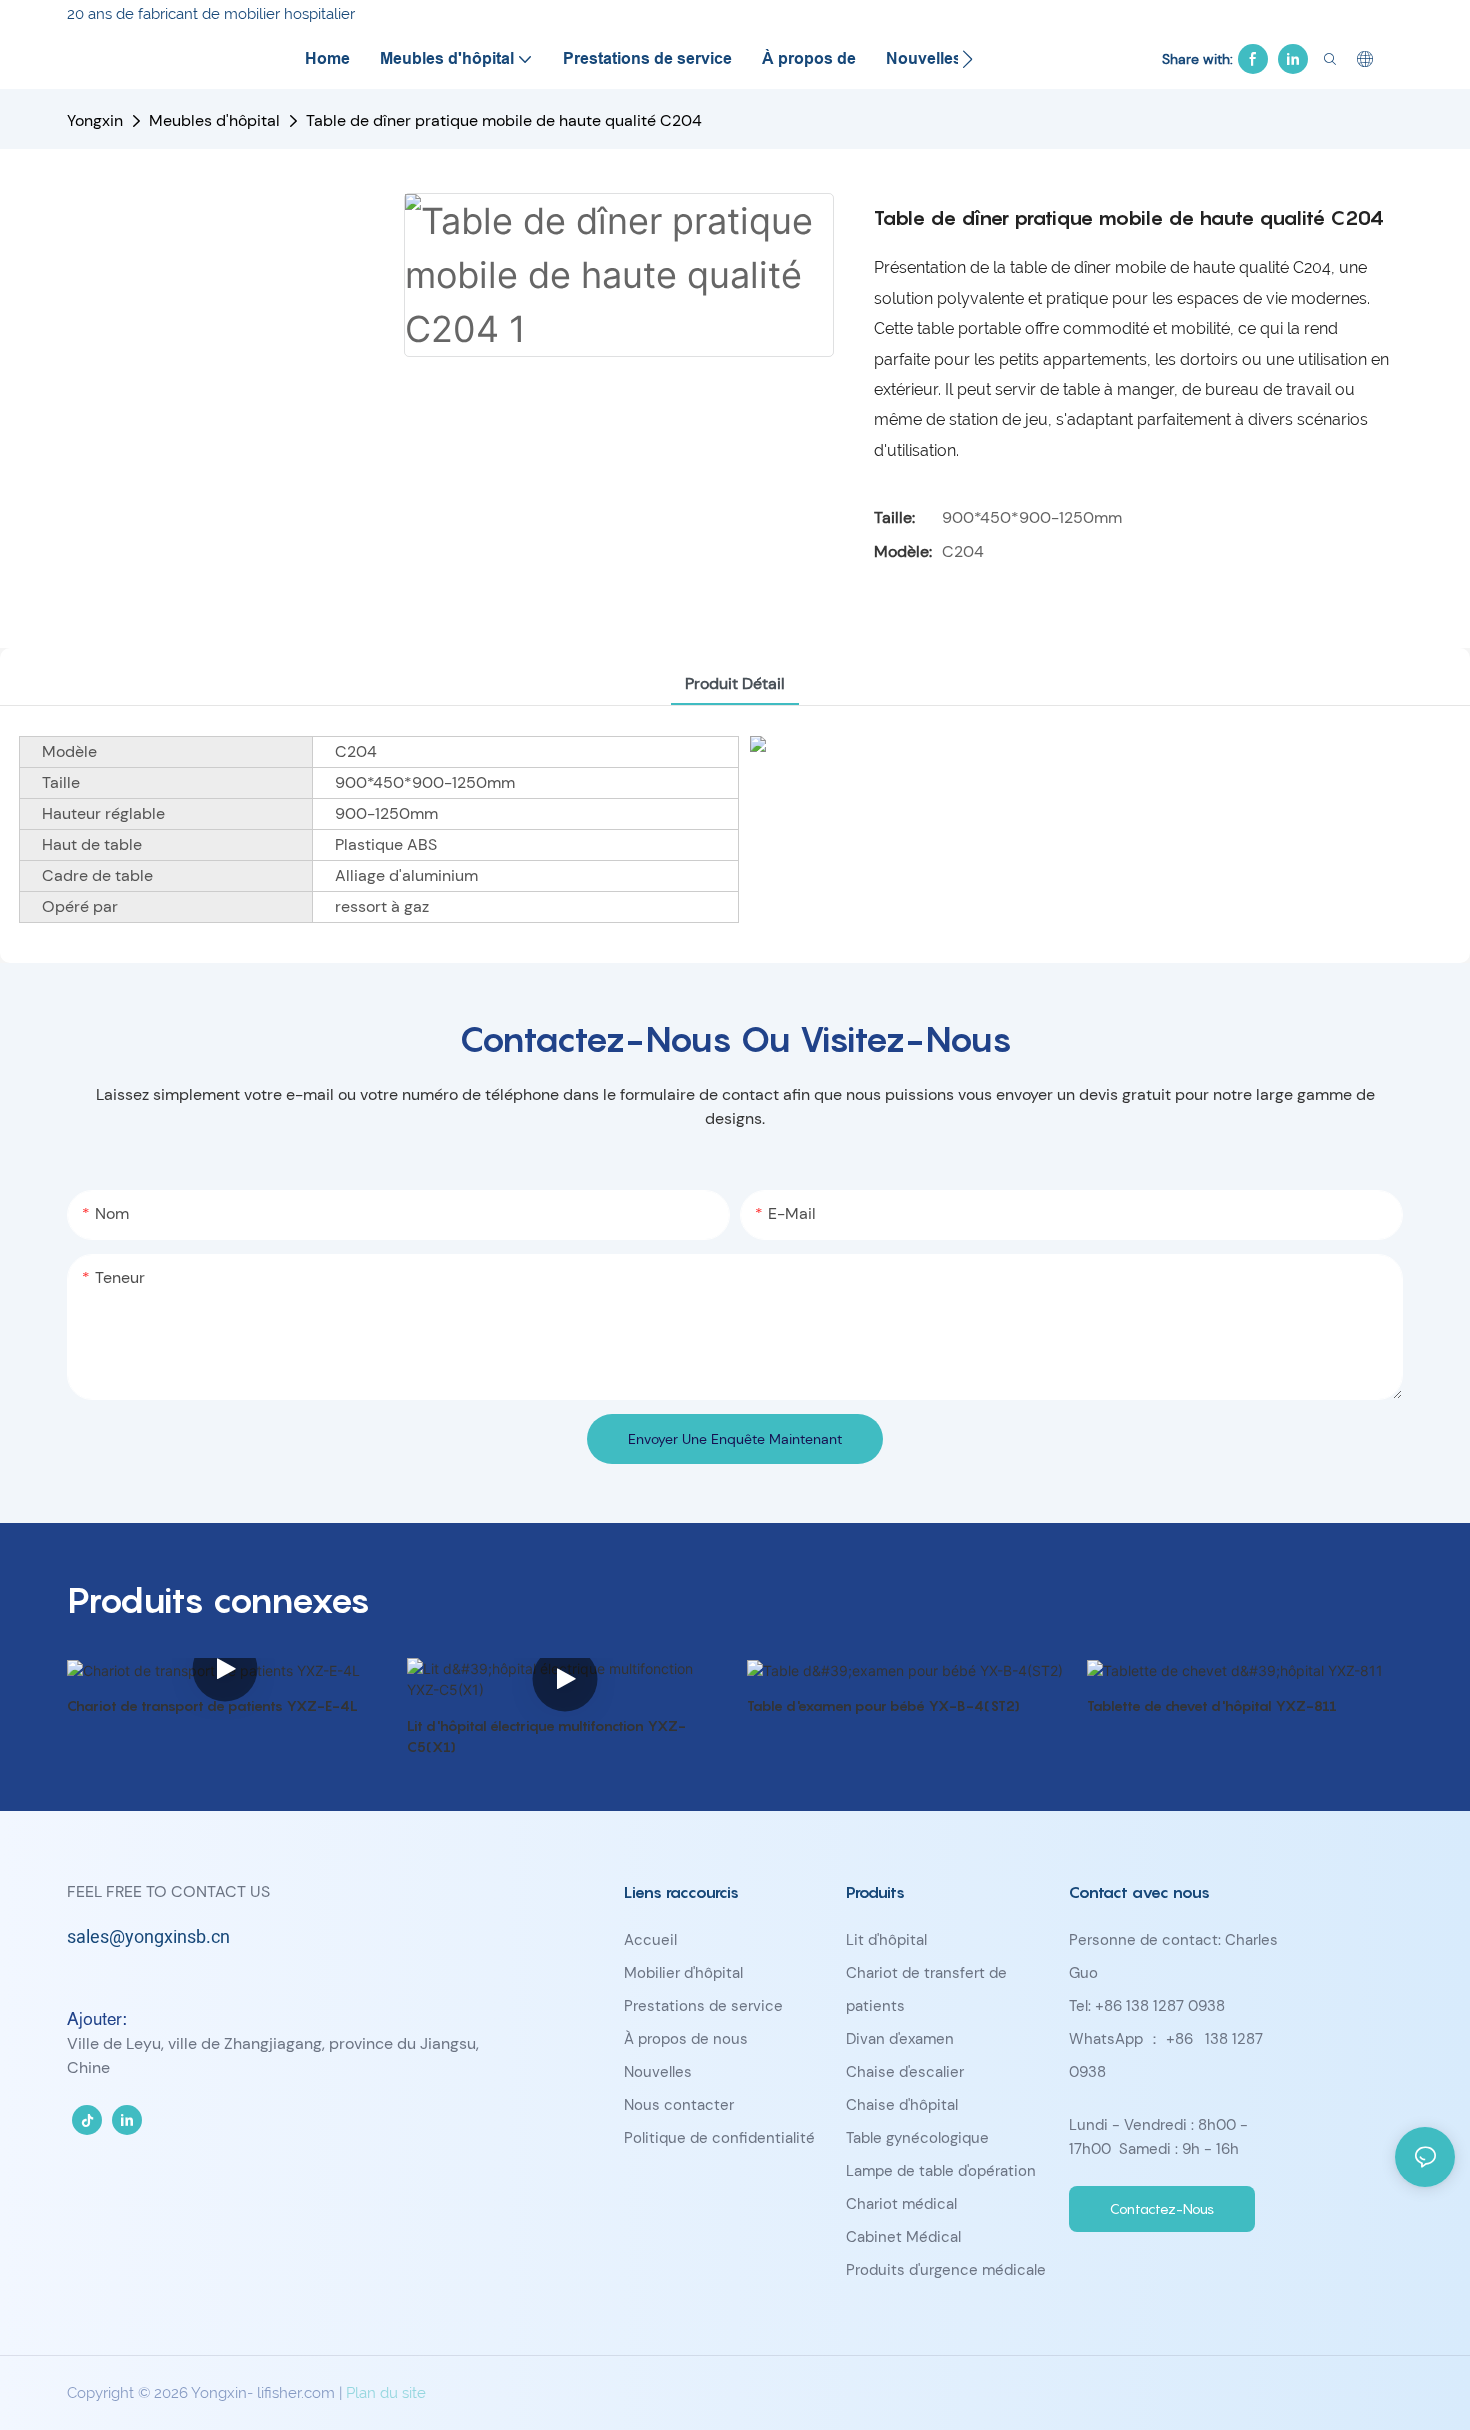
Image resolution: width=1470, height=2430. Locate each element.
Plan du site (386, 2393)
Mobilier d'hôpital (683, 1973)
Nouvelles (658, 2072)
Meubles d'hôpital (214, 120)
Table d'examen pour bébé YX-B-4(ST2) (883, 1705)
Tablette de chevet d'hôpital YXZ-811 (1212, 1705)
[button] (967, 59)
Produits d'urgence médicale (946, 2270)
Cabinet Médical (903, 2237)
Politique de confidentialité (719, 2138)
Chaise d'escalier (905, 2072)
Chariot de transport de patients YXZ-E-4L (212, 1705)
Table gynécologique (917, 2138)
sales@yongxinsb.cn (148, 1937)
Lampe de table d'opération (941, 2171)
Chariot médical (901, 2204)
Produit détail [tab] (735, 683)
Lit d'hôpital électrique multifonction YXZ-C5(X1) (546, 1736)
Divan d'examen (900, 2039)
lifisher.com (298, 2393)
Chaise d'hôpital (902, 2105)
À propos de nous (686, 2039)
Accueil (650, 1940)
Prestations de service (703, 2006)
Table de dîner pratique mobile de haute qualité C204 (504, 120)
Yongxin (95, 120)
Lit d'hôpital (886, 1940)
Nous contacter (679, 2105)
